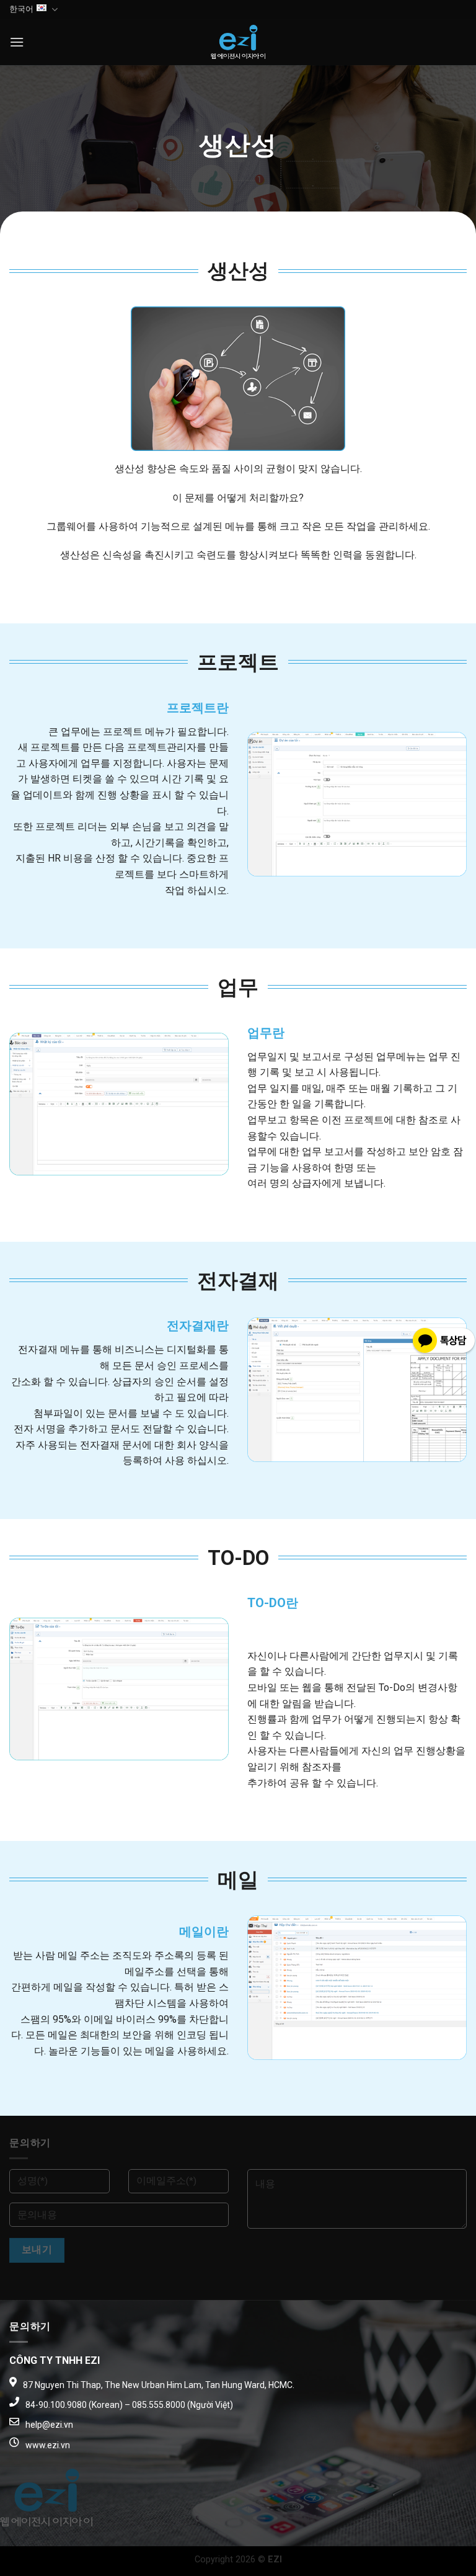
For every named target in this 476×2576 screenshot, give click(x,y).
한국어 (21, 9)
